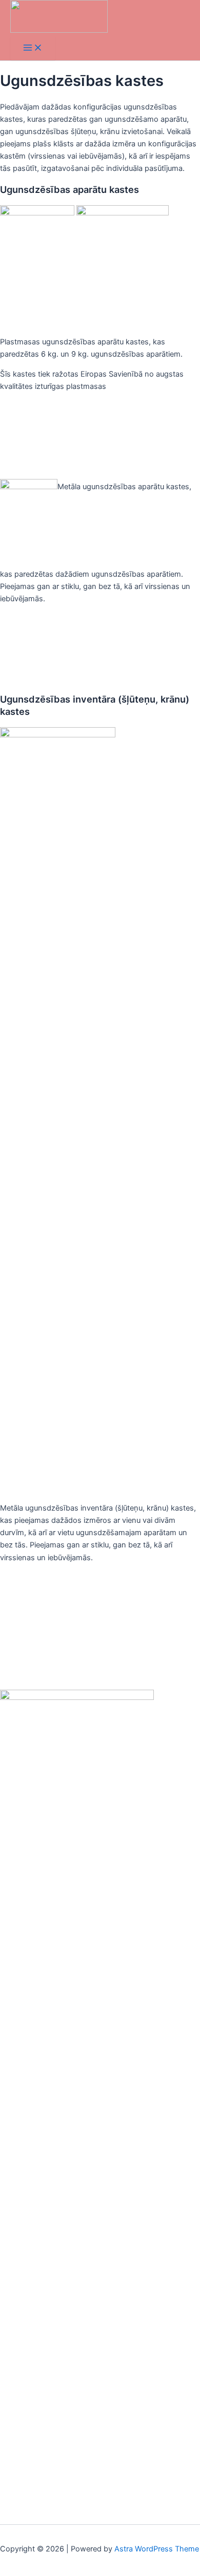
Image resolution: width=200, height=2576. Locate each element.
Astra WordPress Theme (157, 2549)
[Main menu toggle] (33, 48)
